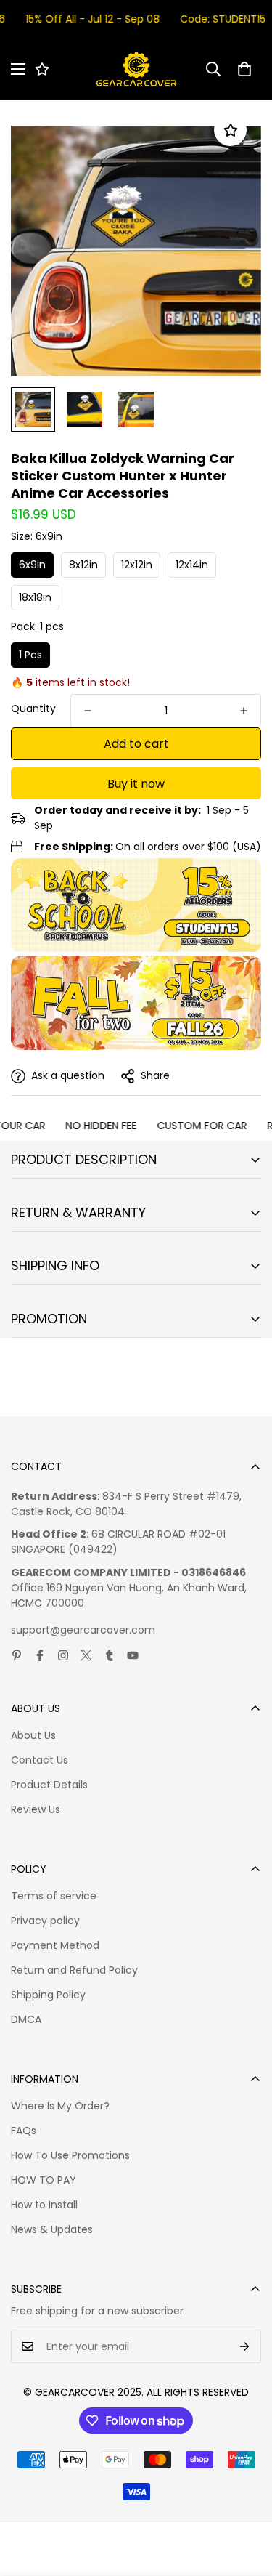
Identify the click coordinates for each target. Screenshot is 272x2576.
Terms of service (54, 1896)
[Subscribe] (245, 2346)
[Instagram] (63, 1655)
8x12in (83, 565)
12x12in (137, 565)
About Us (33, 1735)
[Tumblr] (110, 1655)
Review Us (36, 1809)
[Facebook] (40, 1655)
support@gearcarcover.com (83, 1630)
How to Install (44, 2205)
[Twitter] (86, 1655)
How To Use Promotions (70, 2155)
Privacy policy (45, 1921)
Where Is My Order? (60, 2106)
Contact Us (40, 1760)
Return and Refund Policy (74, 1970)
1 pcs (30, 655)
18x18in (35, 597)
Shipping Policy (48, 1995)
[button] (244, 69)
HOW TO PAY (44, 2180)
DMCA (26, 2019)
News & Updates (52, 2229)
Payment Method (55, 1945)
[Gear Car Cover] (136, 69)
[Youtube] (133, 1655)
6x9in (32, 565)
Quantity (33, 708)
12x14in (192, 565)
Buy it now (136, 784)
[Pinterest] (17, 1655)
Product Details (49, 1785)
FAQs (24, 2131)
